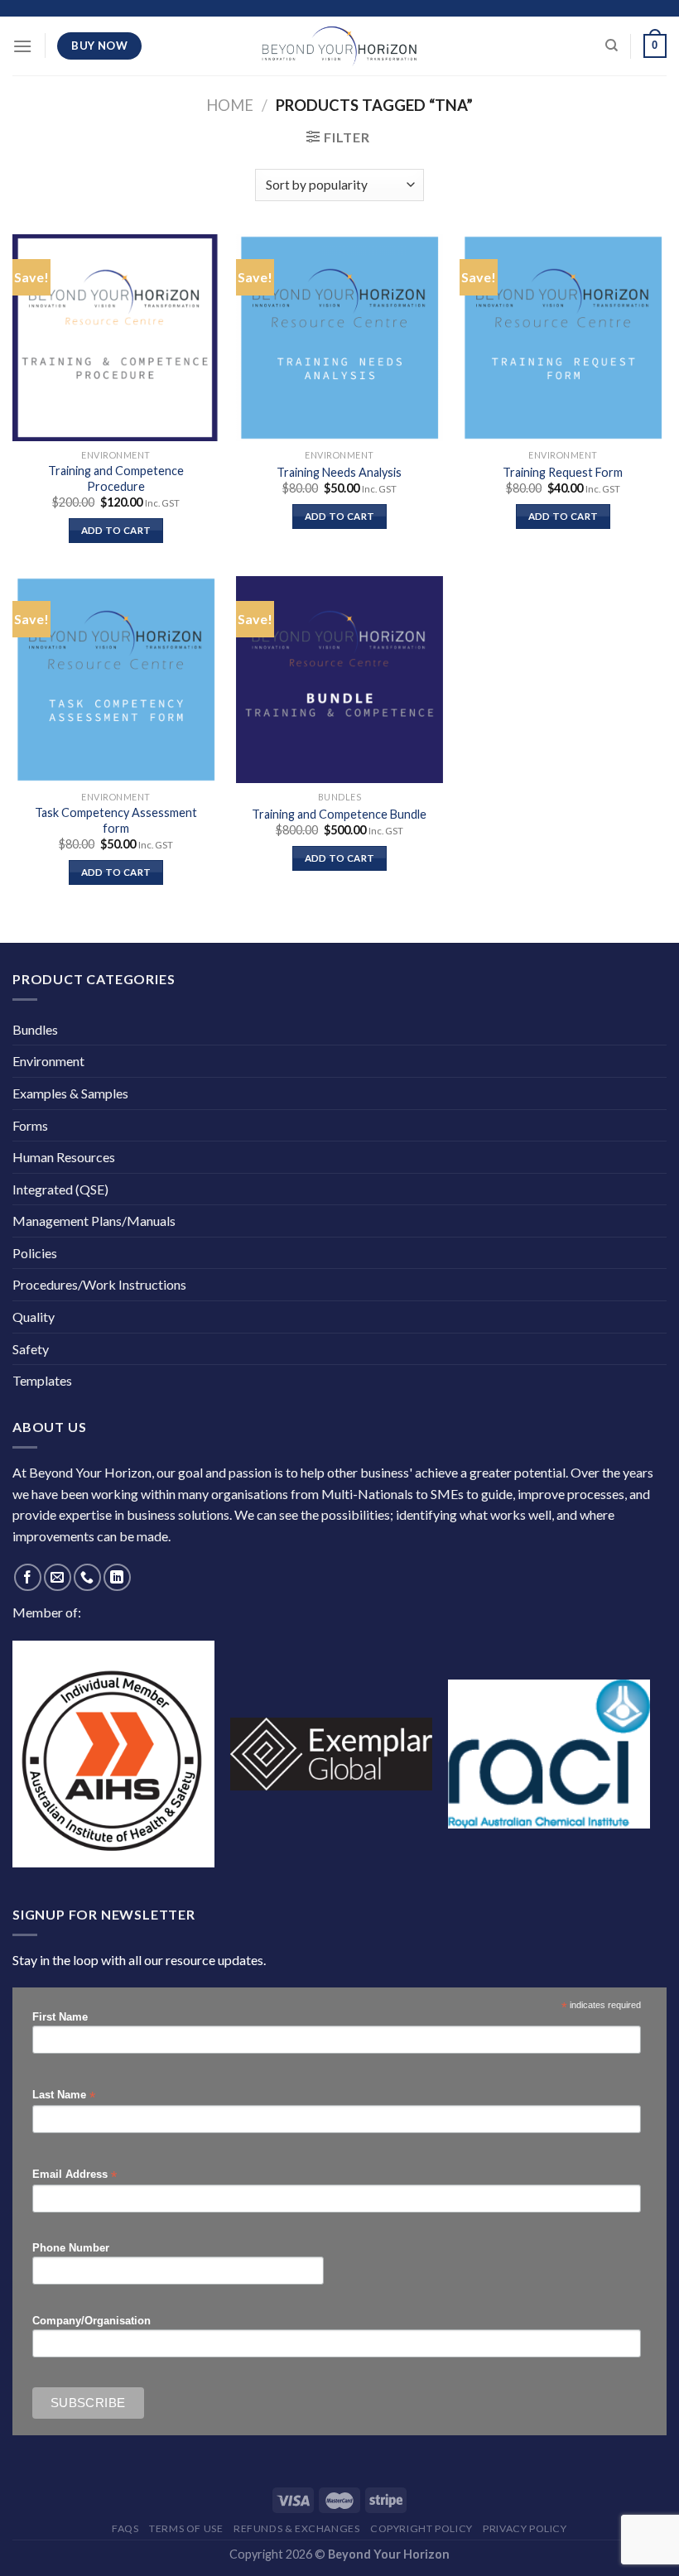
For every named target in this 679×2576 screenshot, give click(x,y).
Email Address (75, 2175)
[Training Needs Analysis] (339, 338)
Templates (42, 1380)
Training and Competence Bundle (339, 814)
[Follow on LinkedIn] (117, 1577)
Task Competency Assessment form (116, 820)
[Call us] (87, 1577)
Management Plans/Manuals (94, 1221)
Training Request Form (563, 472)
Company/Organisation (91, 2321)
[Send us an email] (58, 1577)
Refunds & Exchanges (297, 2528)
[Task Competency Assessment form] (116, 680)
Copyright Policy (421, 2528)
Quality (34, 1317)
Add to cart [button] (116, 530)
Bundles (35, 1029)
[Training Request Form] (563, 338)
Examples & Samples (70, 1093)
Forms (30, 1125)
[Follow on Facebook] (28, 1577)
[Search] (612, 46)
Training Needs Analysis (339, 472)
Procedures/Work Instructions (99, 1284)
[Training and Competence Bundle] (339, 680)
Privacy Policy (525, 2528)
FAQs (125, 2528)
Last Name (64, 2095)
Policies (35, 1253)
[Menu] (22, 46)
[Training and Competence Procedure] (116, 338)
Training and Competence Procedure (116, 478)
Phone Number (71, 2248)
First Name (60, 2017)
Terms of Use (186, 2528)
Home (230, 105)
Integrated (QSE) (60, 1189)
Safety (31, 1349)
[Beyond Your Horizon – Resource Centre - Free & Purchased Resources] (339, 46)
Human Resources (64, 1157)
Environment (48, 1061)
